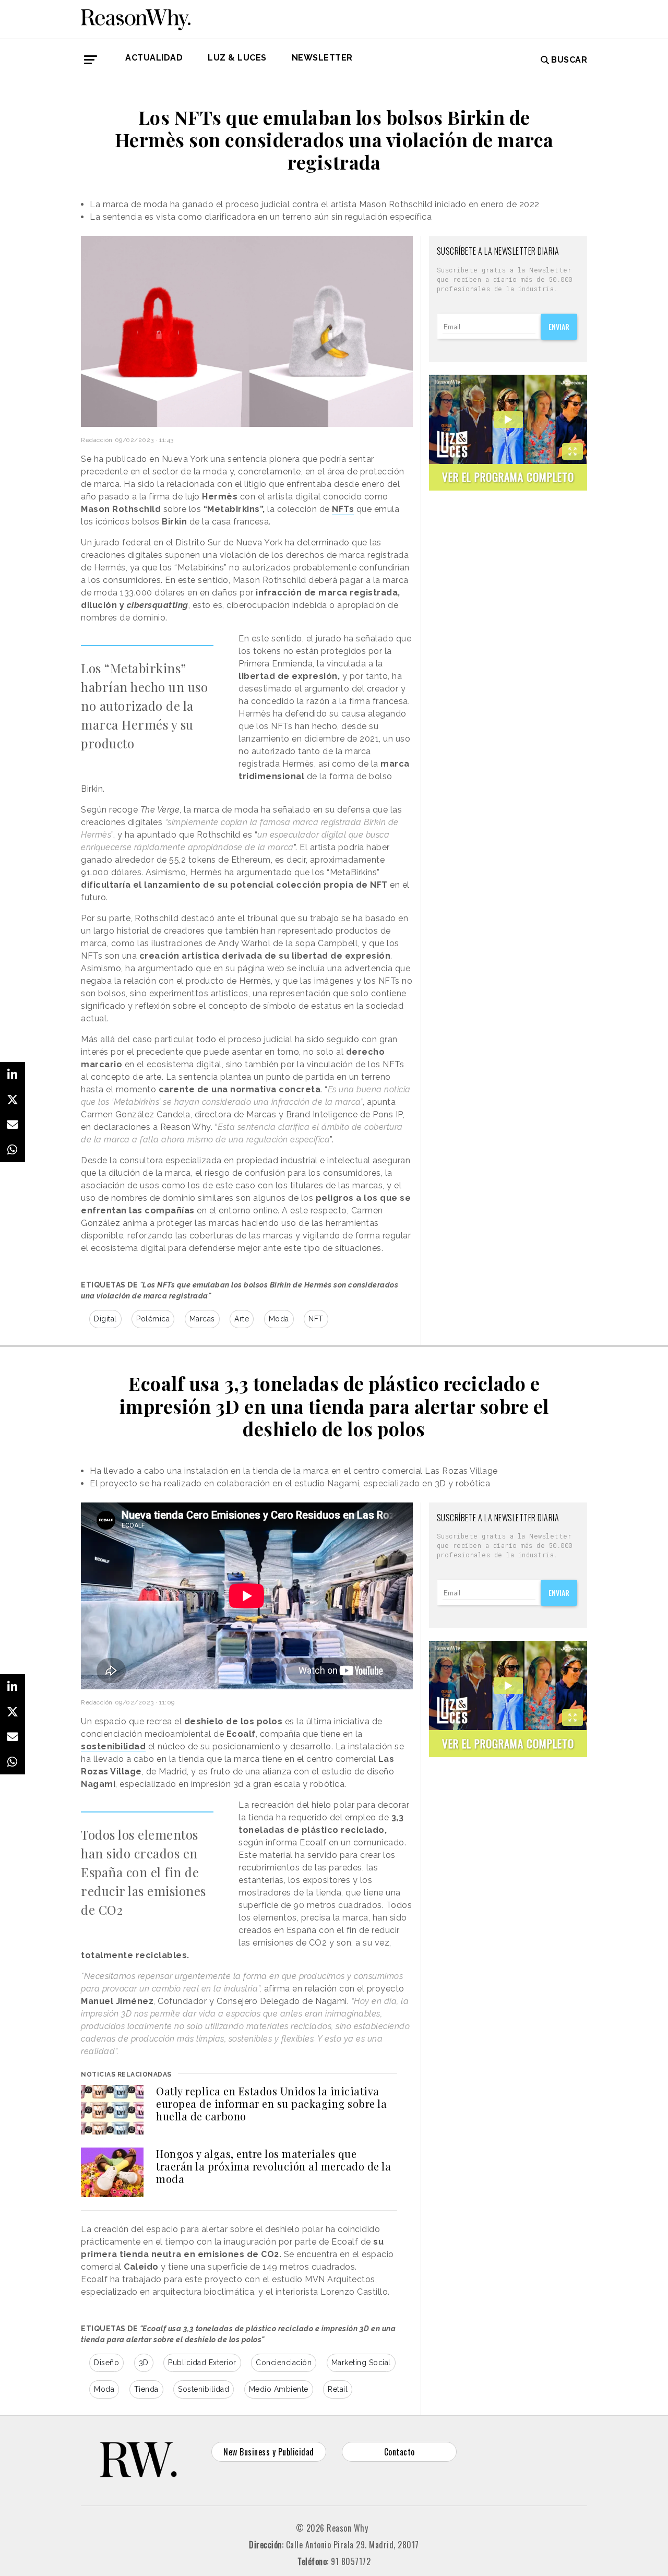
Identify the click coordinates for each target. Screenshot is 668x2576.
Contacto (399, 2452)
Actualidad (154, 58)
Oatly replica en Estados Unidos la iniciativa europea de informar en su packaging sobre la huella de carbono (271, 2103)
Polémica (153, 1319)
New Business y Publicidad (269, 2452)
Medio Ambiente (279, 2389)
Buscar (569, 60)
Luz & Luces (237, 58)
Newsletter (322, 58)
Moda (279, 1319)
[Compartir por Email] (13, 1125)
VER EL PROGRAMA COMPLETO (508, 477)
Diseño (106, 2363)
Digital (105, 1319)
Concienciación (284, 2363)
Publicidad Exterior (202, 2363)
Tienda (146, 2389)
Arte (242, 1319)
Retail (338, 2389)
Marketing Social (361, 2363)
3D (144, 2363)
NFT (316, 1319)
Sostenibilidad (204, 2389)
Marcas (202, 1319)
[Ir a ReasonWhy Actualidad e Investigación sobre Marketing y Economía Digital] (136, 18)
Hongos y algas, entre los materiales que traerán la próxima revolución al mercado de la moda (273, 2166)
